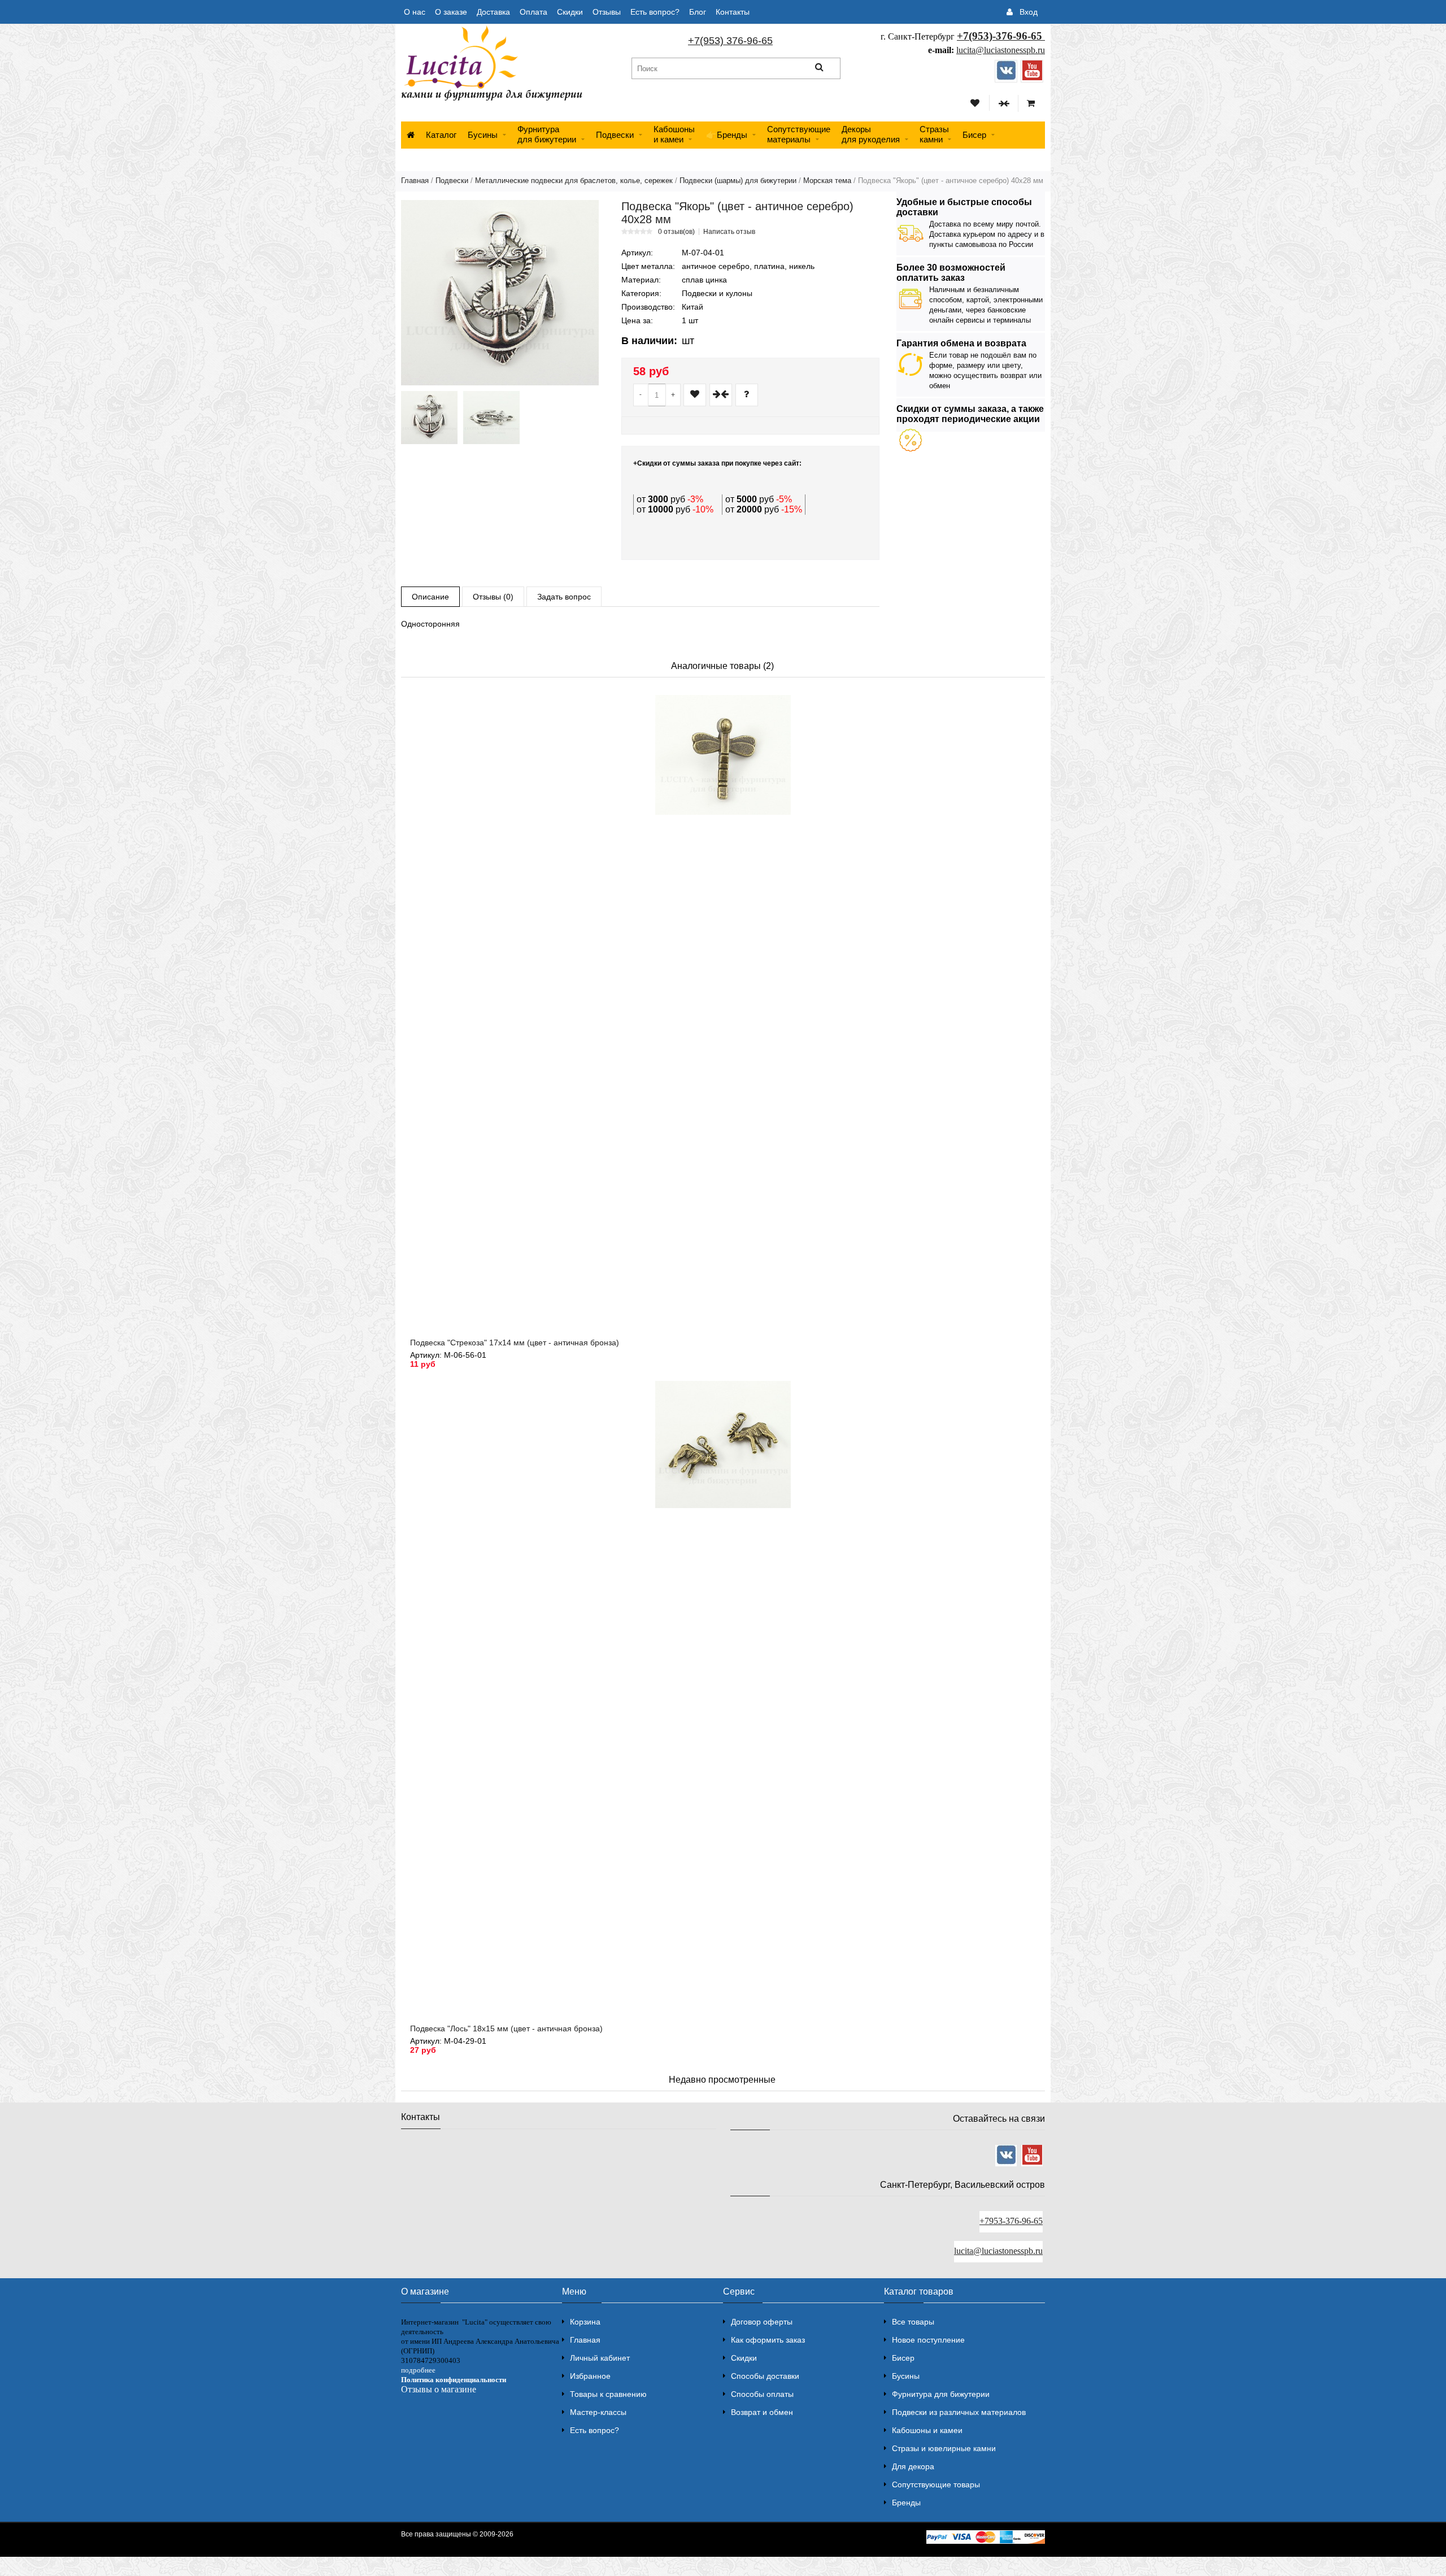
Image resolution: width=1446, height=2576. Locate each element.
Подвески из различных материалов (959, 2412)
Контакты (733, 12)
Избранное (590, 2376)
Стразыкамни (934, 134)
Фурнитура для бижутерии (547, 134)
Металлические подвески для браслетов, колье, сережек (574, 181)
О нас (415, 12)
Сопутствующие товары (936, 2484)
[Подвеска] (500, 293)
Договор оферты (762, 2322)
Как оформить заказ (768, 2340)
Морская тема (827, 181)
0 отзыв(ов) (676, 232)
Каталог (441, 135)
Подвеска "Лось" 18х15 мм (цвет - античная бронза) (506, 2028)
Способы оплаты (762, 2394)
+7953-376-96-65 (1011, 2221)
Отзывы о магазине (439, 2389)
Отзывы (607, 12)
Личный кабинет (600, 2358)
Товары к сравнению (608, 2394)
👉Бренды (727, 135)
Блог (698, 12)
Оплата (533, 12)
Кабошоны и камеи (927, 2430)
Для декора (913, 2466)
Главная (415, 181)
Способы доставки (765, 2376)
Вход (1029, 12)
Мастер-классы (598, 2412)
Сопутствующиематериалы (799, 134)
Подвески (615, 135)
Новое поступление (928, 2340)
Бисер (974, 135)
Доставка (493, 12)
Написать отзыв (729, 232)
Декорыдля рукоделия (871, 134)
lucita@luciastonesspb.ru (1001, 50)
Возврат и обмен (762, 2412)
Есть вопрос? (655, 12)
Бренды (906, 2503)
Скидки (570, 12)
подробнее (418, 2370)
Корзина (585, 2322)
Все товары (913, 2322)
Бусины (483, 135)
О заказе (451, 12)
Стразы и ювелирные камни (944, 2448)
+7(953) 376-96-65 (730, 41)
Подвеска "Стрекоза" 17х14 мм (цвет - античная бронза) (515, 1343)
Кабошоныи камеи (674, 134)
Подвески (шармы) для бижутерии (738, 181)
